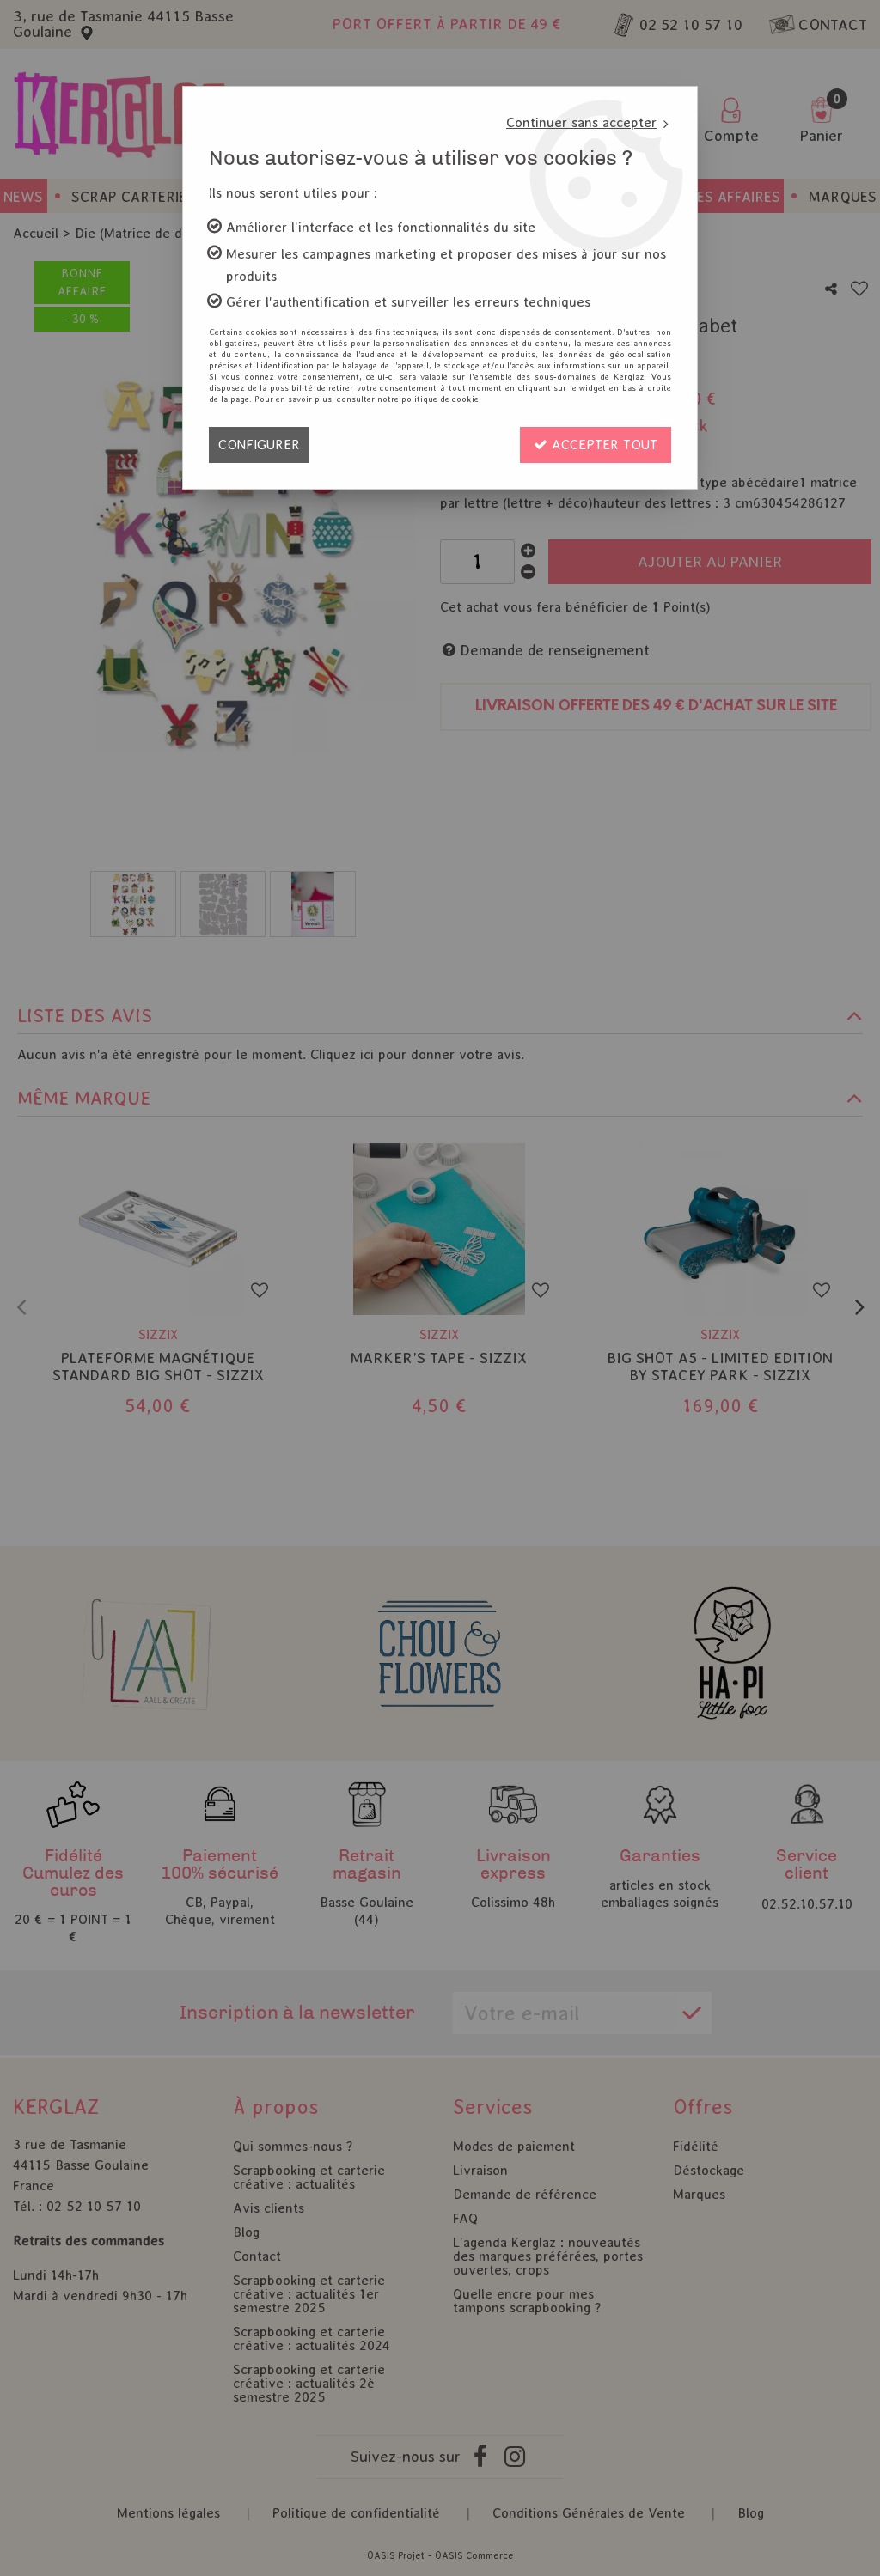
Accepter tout (602, 445)
